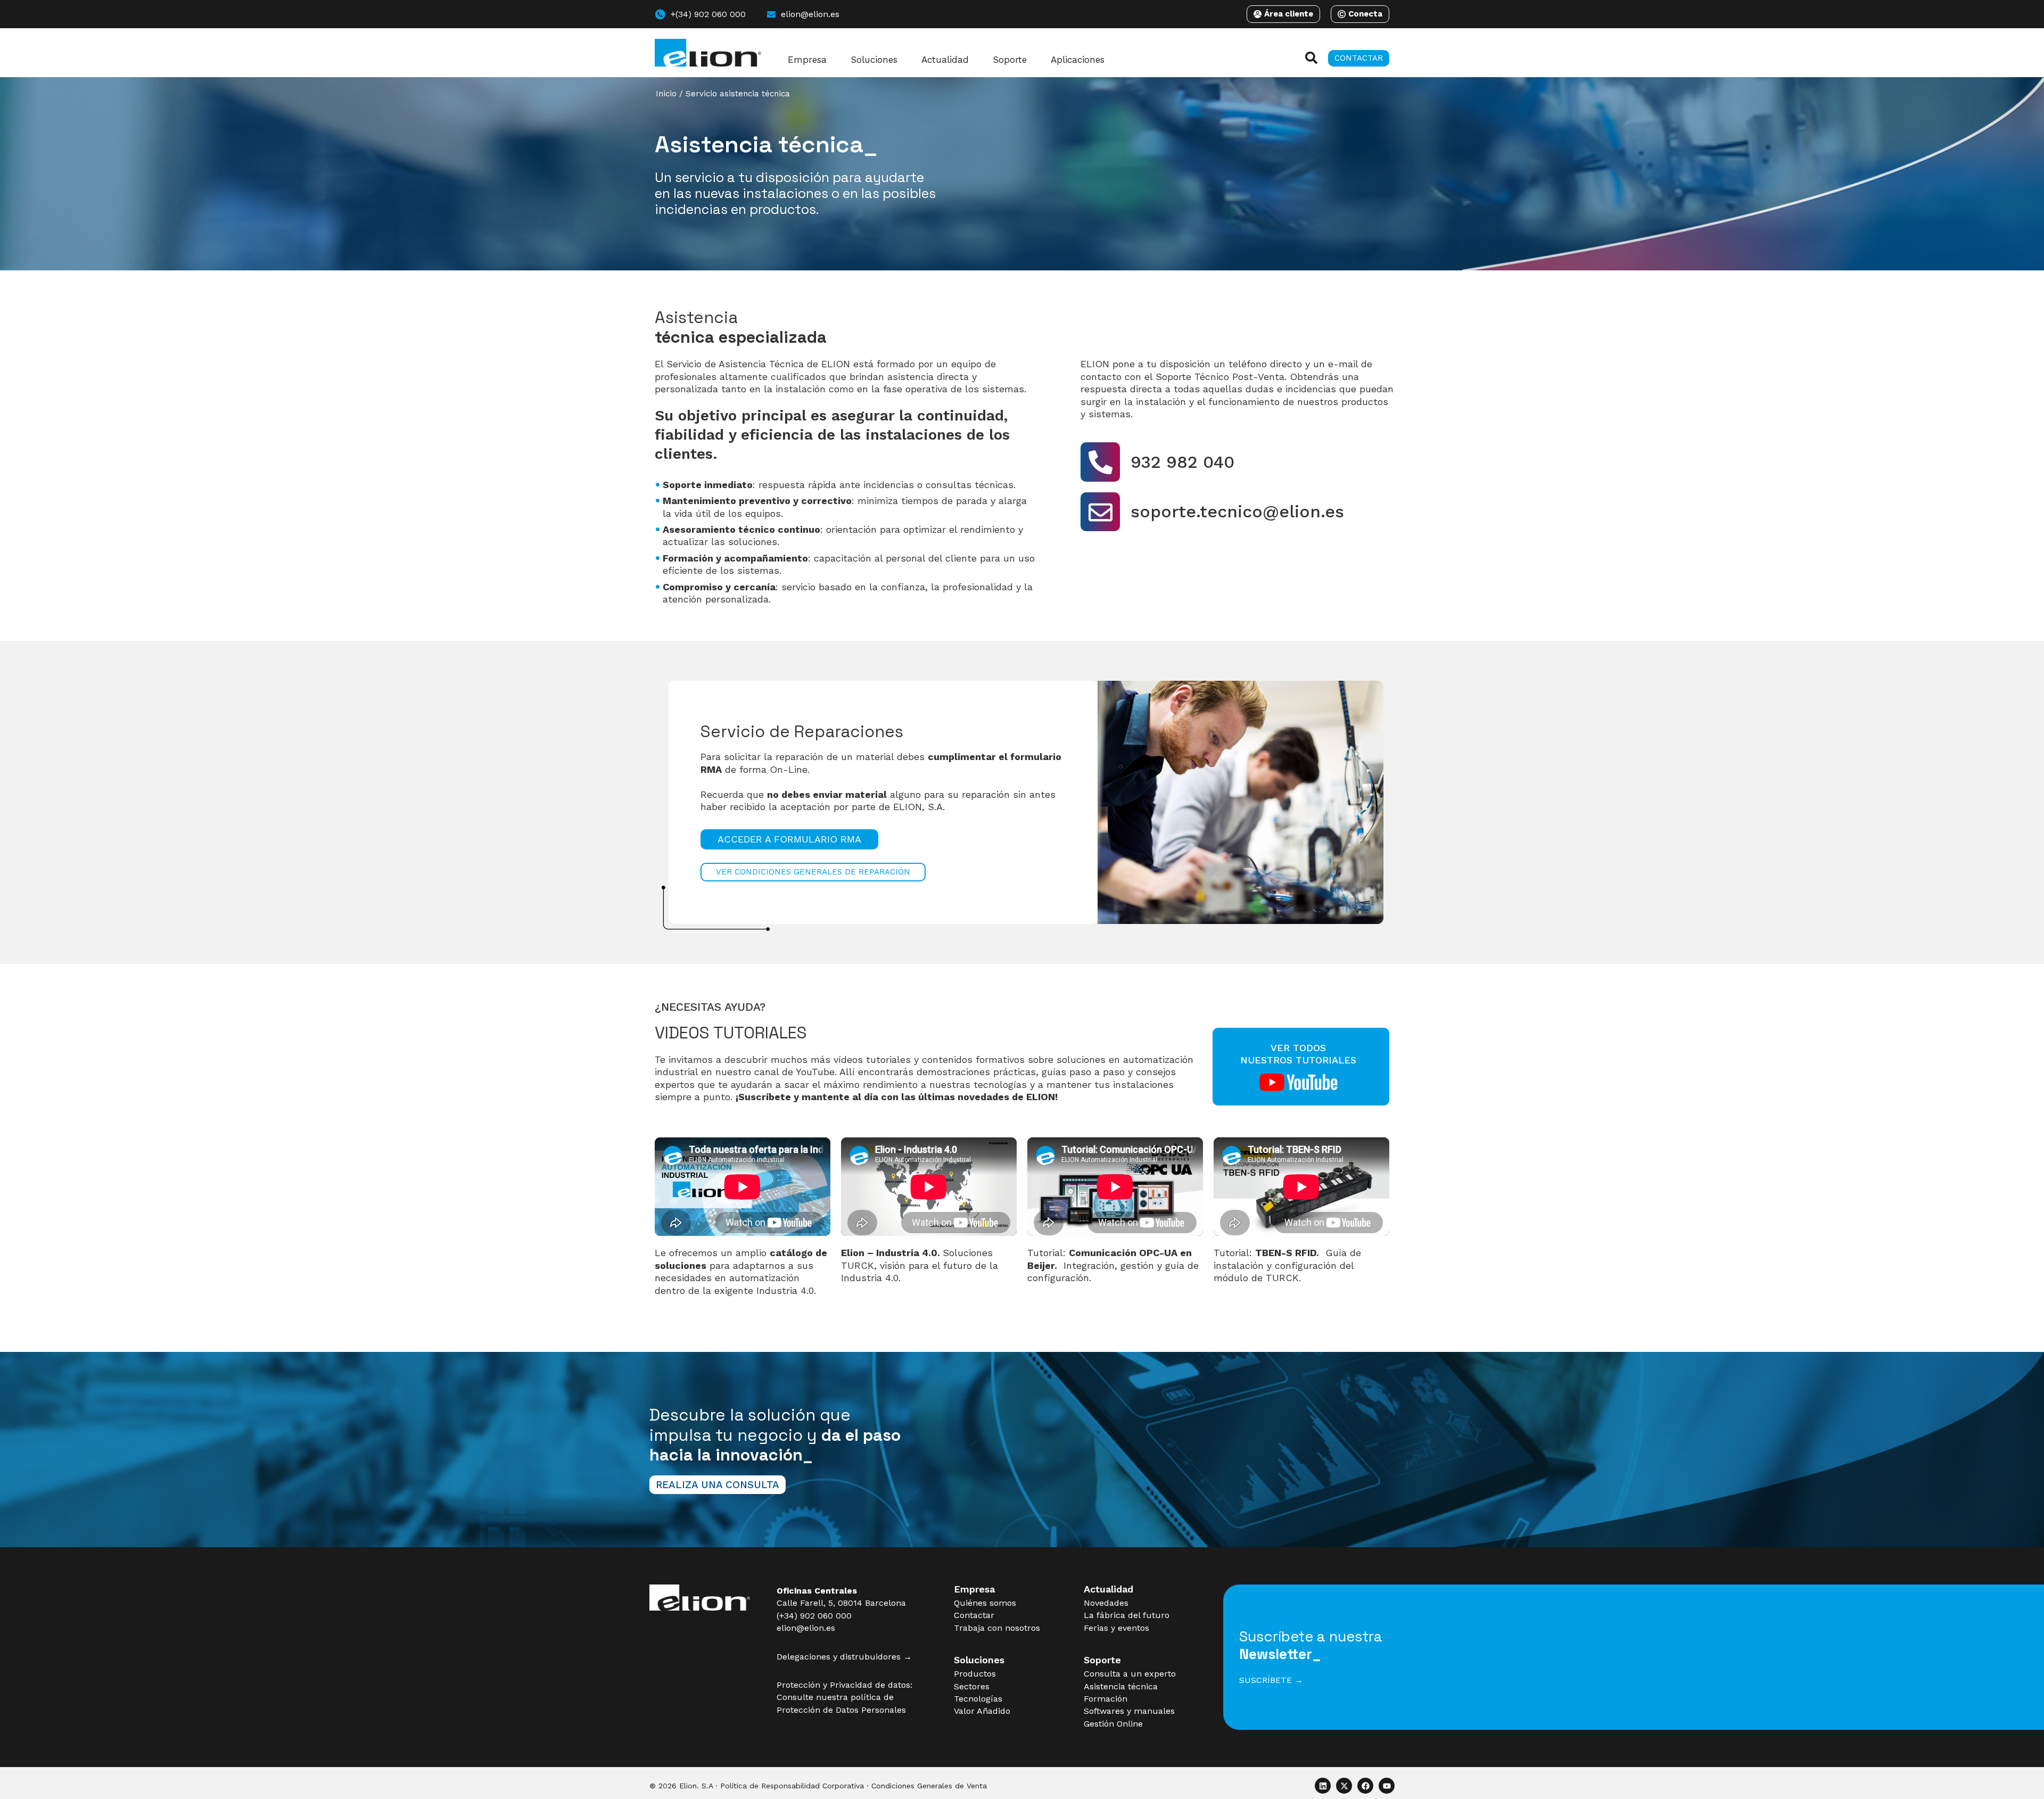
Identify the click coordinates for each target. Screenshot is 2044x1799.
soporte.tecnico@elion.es (1237, 511)
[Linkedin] (1323, 1786)
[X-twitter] (1344, 1786)
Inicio (666, 94)
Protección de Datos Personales (841, 1710)
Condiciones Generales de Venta (929, 1786)
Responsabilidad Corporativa (813, 1786)
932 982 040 (1182, 462)
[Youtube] (1387, 1786)
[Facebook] (1365, 1786)
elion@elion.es (806, 1628)
